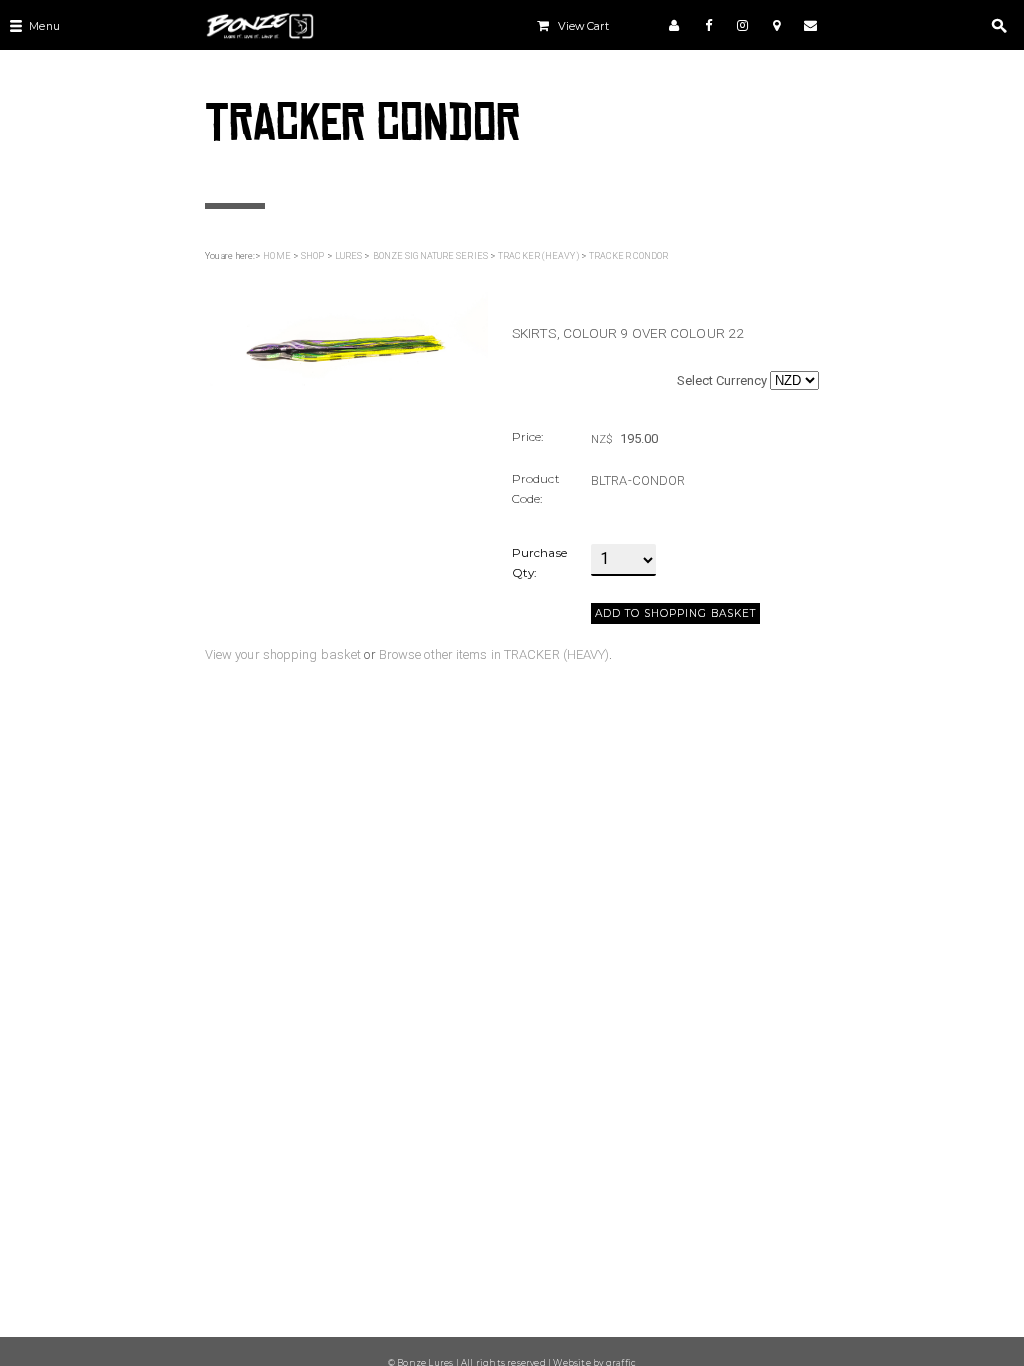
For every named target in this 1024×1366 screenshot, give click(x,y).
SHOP (312, 256)
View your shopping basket (283, 654)
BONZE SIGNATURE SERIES (430, 256)
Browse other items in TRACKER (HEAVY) (494, 654)
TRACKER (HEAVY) (538, 256)
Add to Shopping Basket (675, 613)
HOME (276, 256)
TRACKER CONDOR (628, 256)
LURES (349, 256)
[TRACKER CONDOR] (346, 334)
